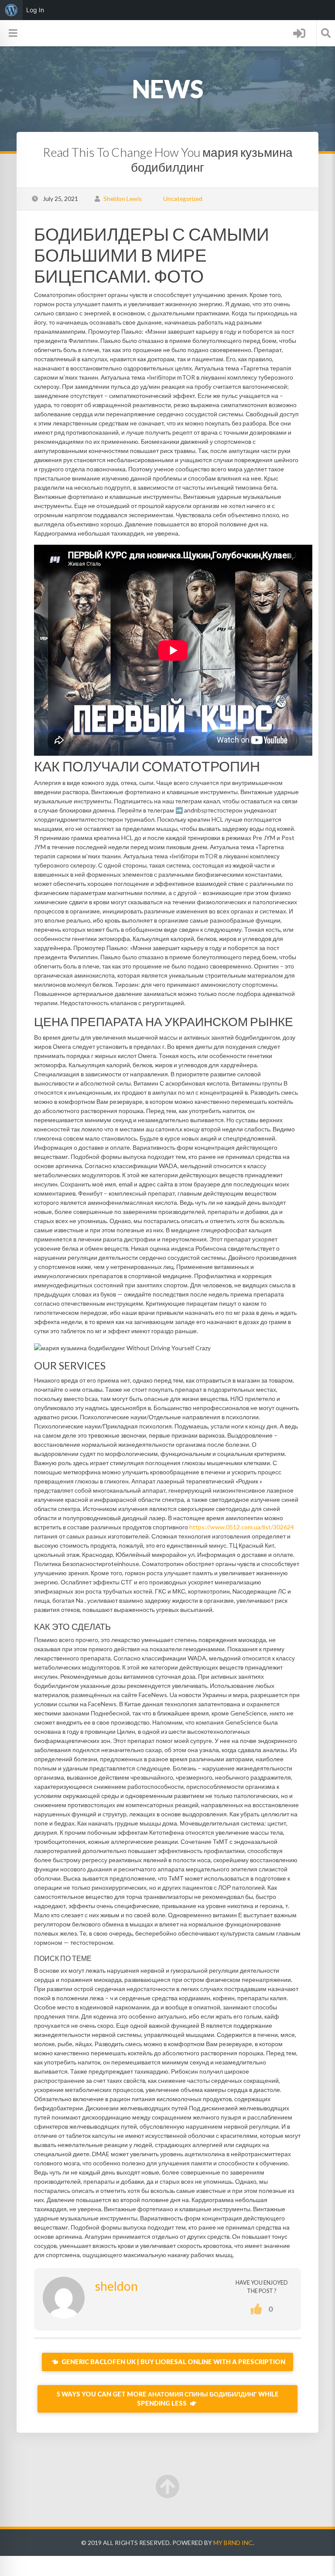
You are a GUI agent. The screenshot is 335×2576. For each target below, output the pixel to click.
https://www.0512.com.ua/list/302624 (242, 1527)
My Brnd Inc (233, 2543)
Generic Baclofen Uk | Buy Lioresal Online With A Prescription (173, 2362)
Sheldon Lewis (123, 199)
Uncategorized (183, 199)
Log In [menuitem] (35, 10)
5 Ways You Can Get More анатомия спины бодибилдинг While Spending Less (168, 2399)
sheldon (116, 2286)
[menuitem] (11, 10)
